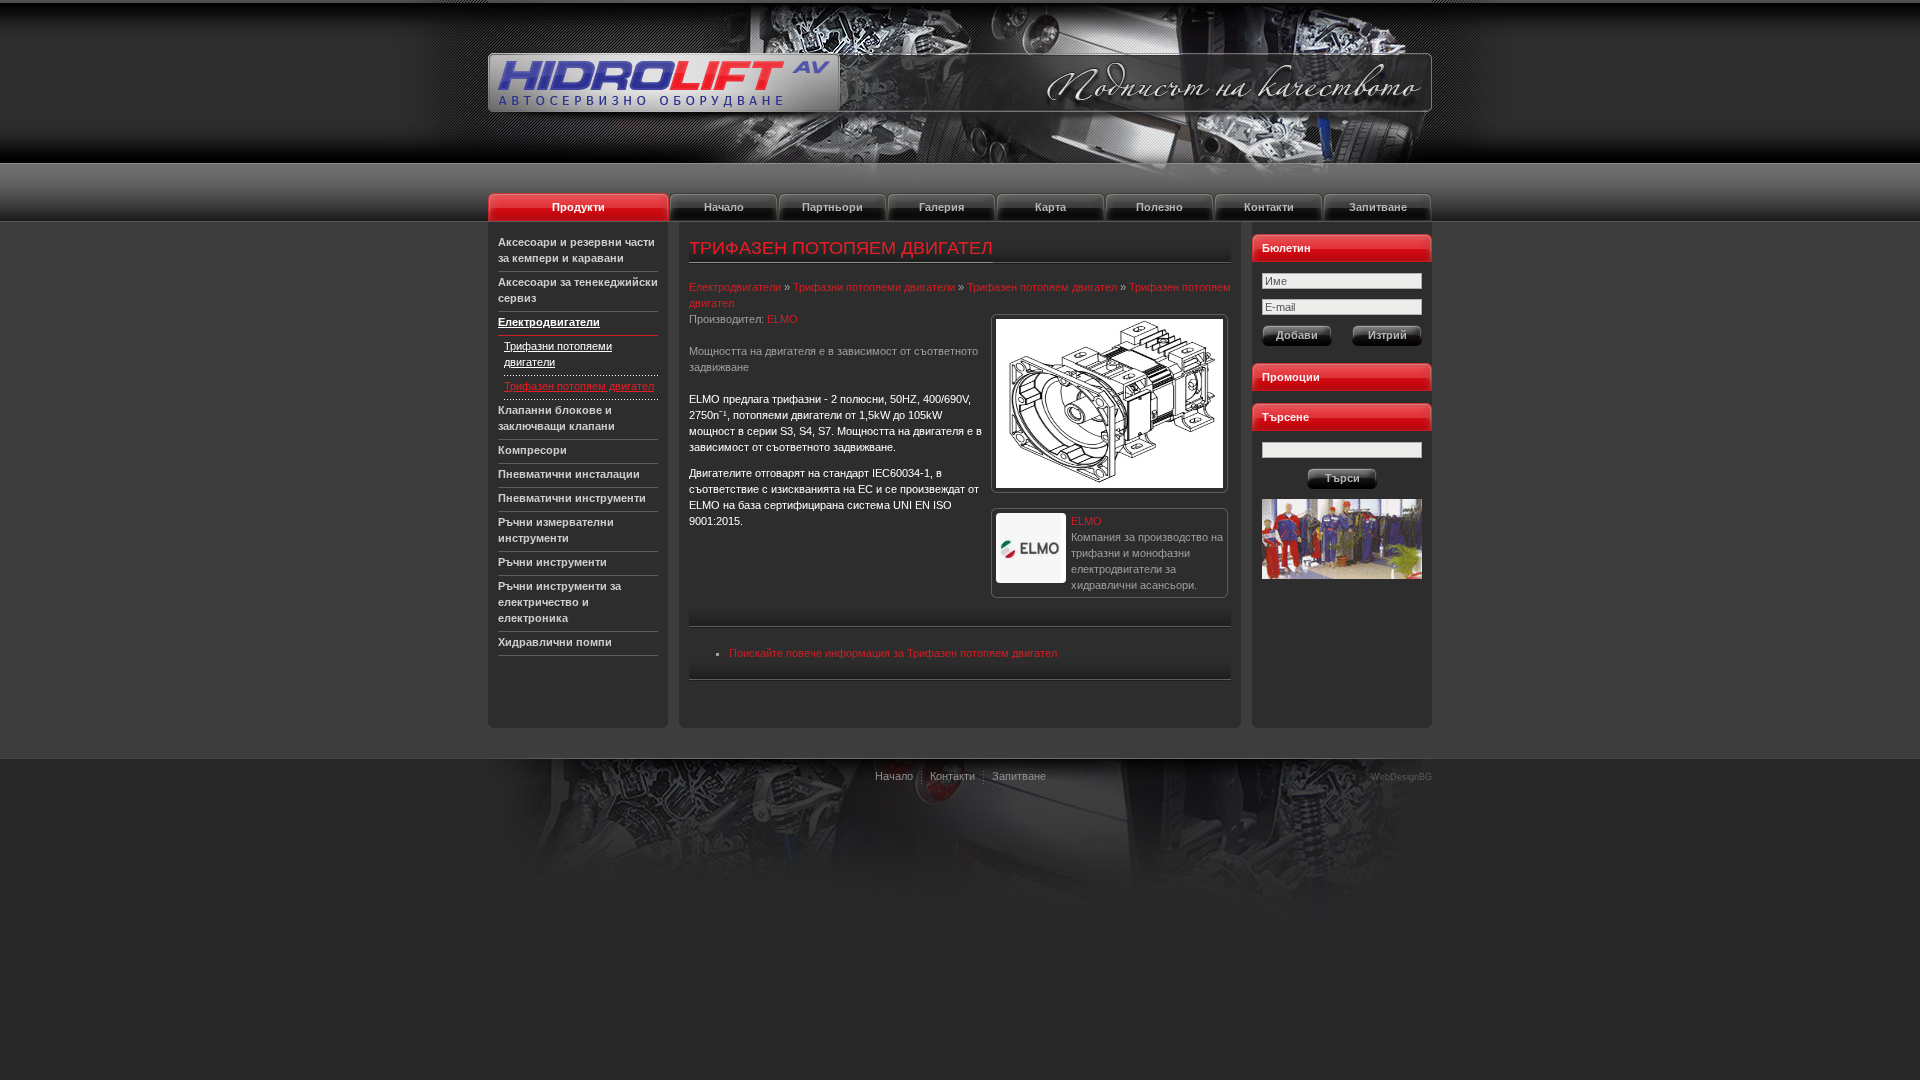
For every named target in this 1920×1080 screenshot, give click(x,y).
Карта (1050, 207)
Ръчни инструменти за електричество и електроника (559, 602)
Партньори (832, 207)
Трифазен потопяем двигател (579, 386)
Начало (724, 207)
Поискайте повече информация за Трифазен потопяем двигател (893, 653)
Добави (1297, 335)
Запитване (1378, 207)
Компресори (532, 450)
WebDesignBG (1401, 777)
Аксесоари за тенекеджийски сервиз (578, 290)
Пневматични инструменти (572, 498)
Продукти (578, 207)
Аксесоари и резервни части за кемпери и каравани (576, 250)
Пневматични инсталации (569, 474)
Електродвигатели (549, 322)
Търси (1342, 478)
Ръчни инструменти (552, 562)
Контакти (1269, 207)
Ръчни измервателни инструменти (556, 530)
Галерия (941, 207)
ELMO (1086, 521)
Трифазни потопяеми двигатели (558, 354)
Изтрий (1387, 335)
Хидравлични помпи (555, 642)
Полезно (1159, 207)
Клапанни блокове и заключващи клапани (556, 418)
